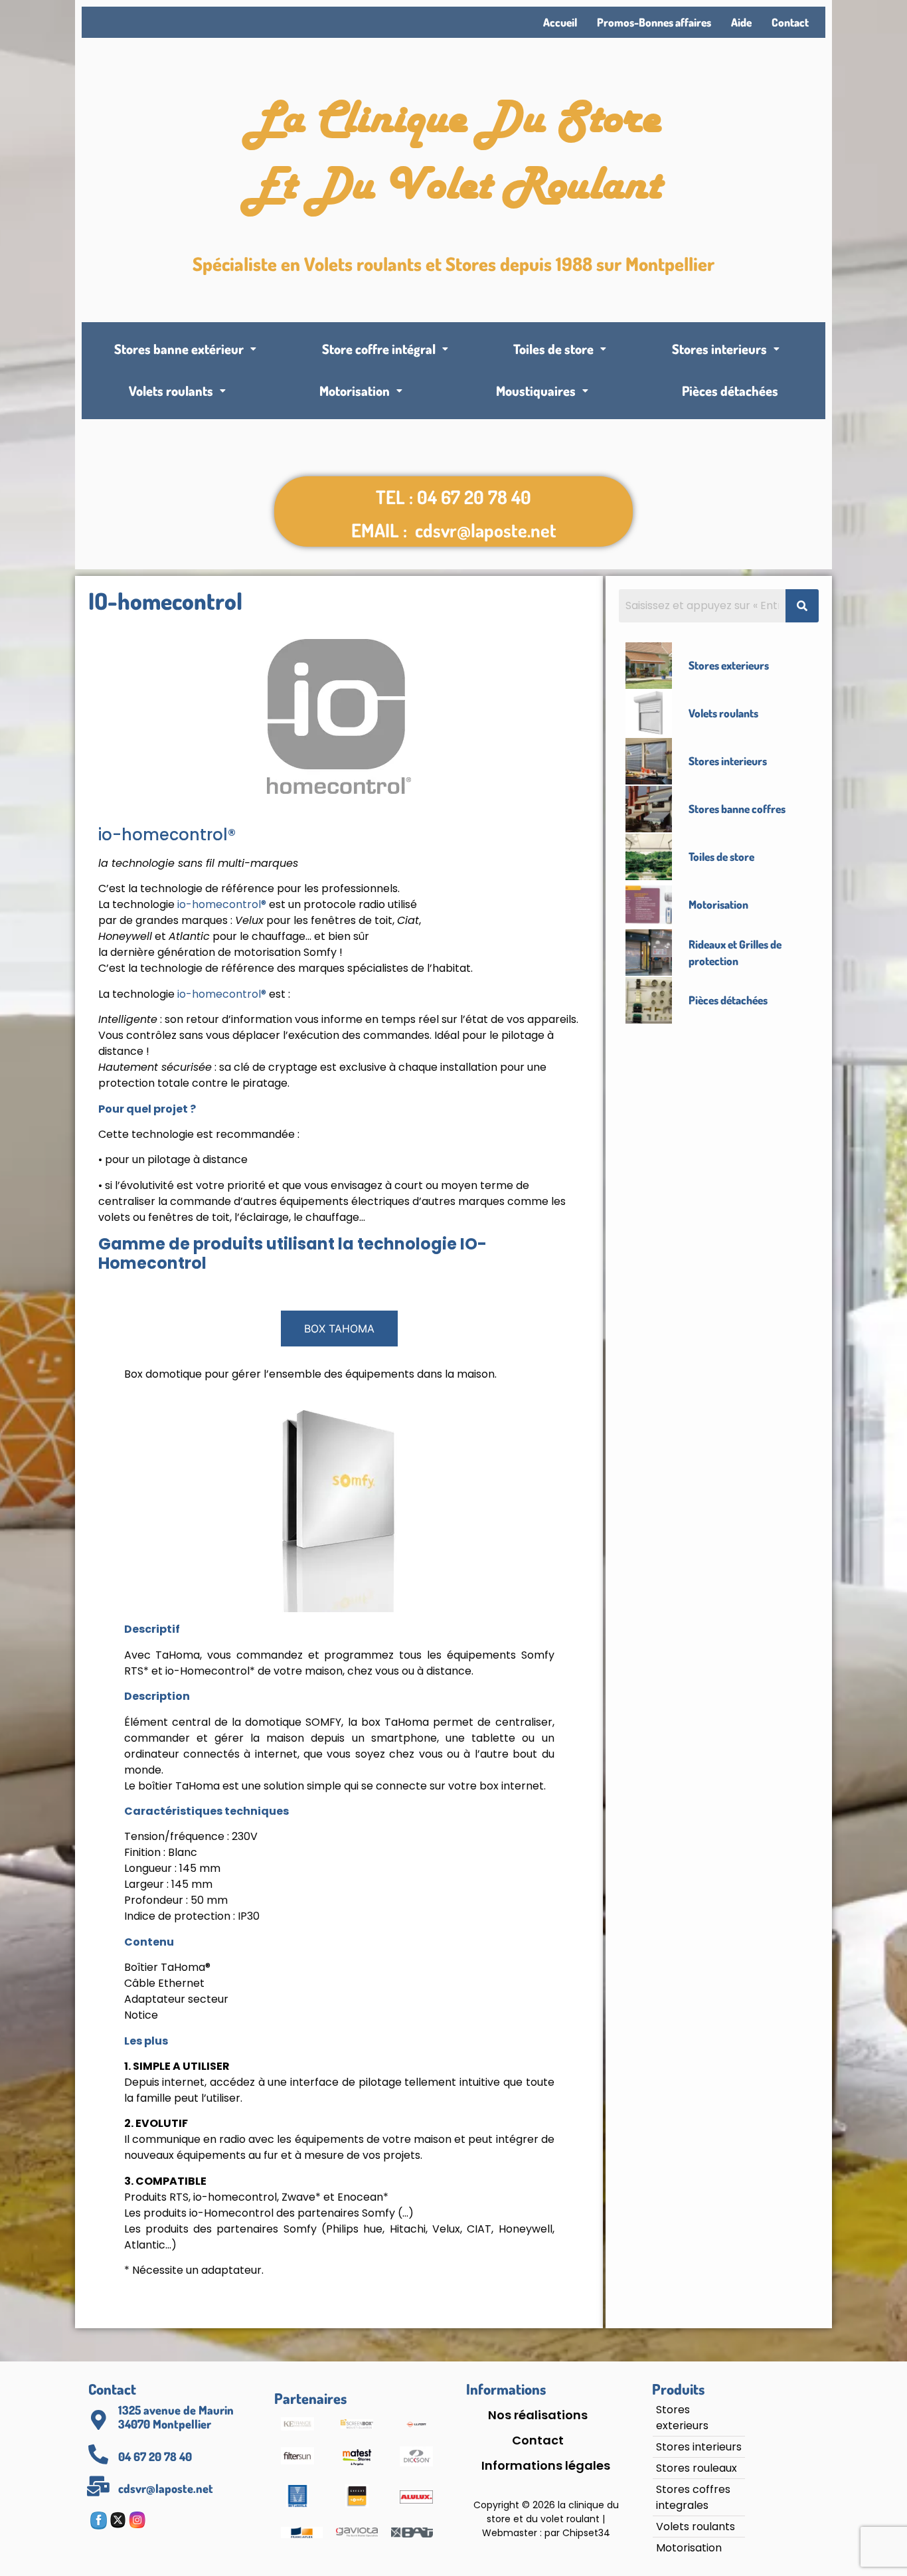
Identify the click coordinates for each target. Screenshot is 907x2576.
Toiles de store (553, 349)
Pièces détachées (730, 391)
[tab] (339, 1329)
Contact (790, 22)
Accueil (560, 22)
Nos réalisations (538, 2415)
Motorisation (355, 391)
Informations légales (546, 2466)
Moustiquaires (536, 391)
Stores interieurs (719, 349)
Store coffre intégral (379, 349)
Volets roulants (171, 391)
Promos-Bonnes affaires (654, 22)
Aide (741, 22)
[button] (186, 349)
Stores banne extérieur (179, 349)
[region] (173, 2464)
